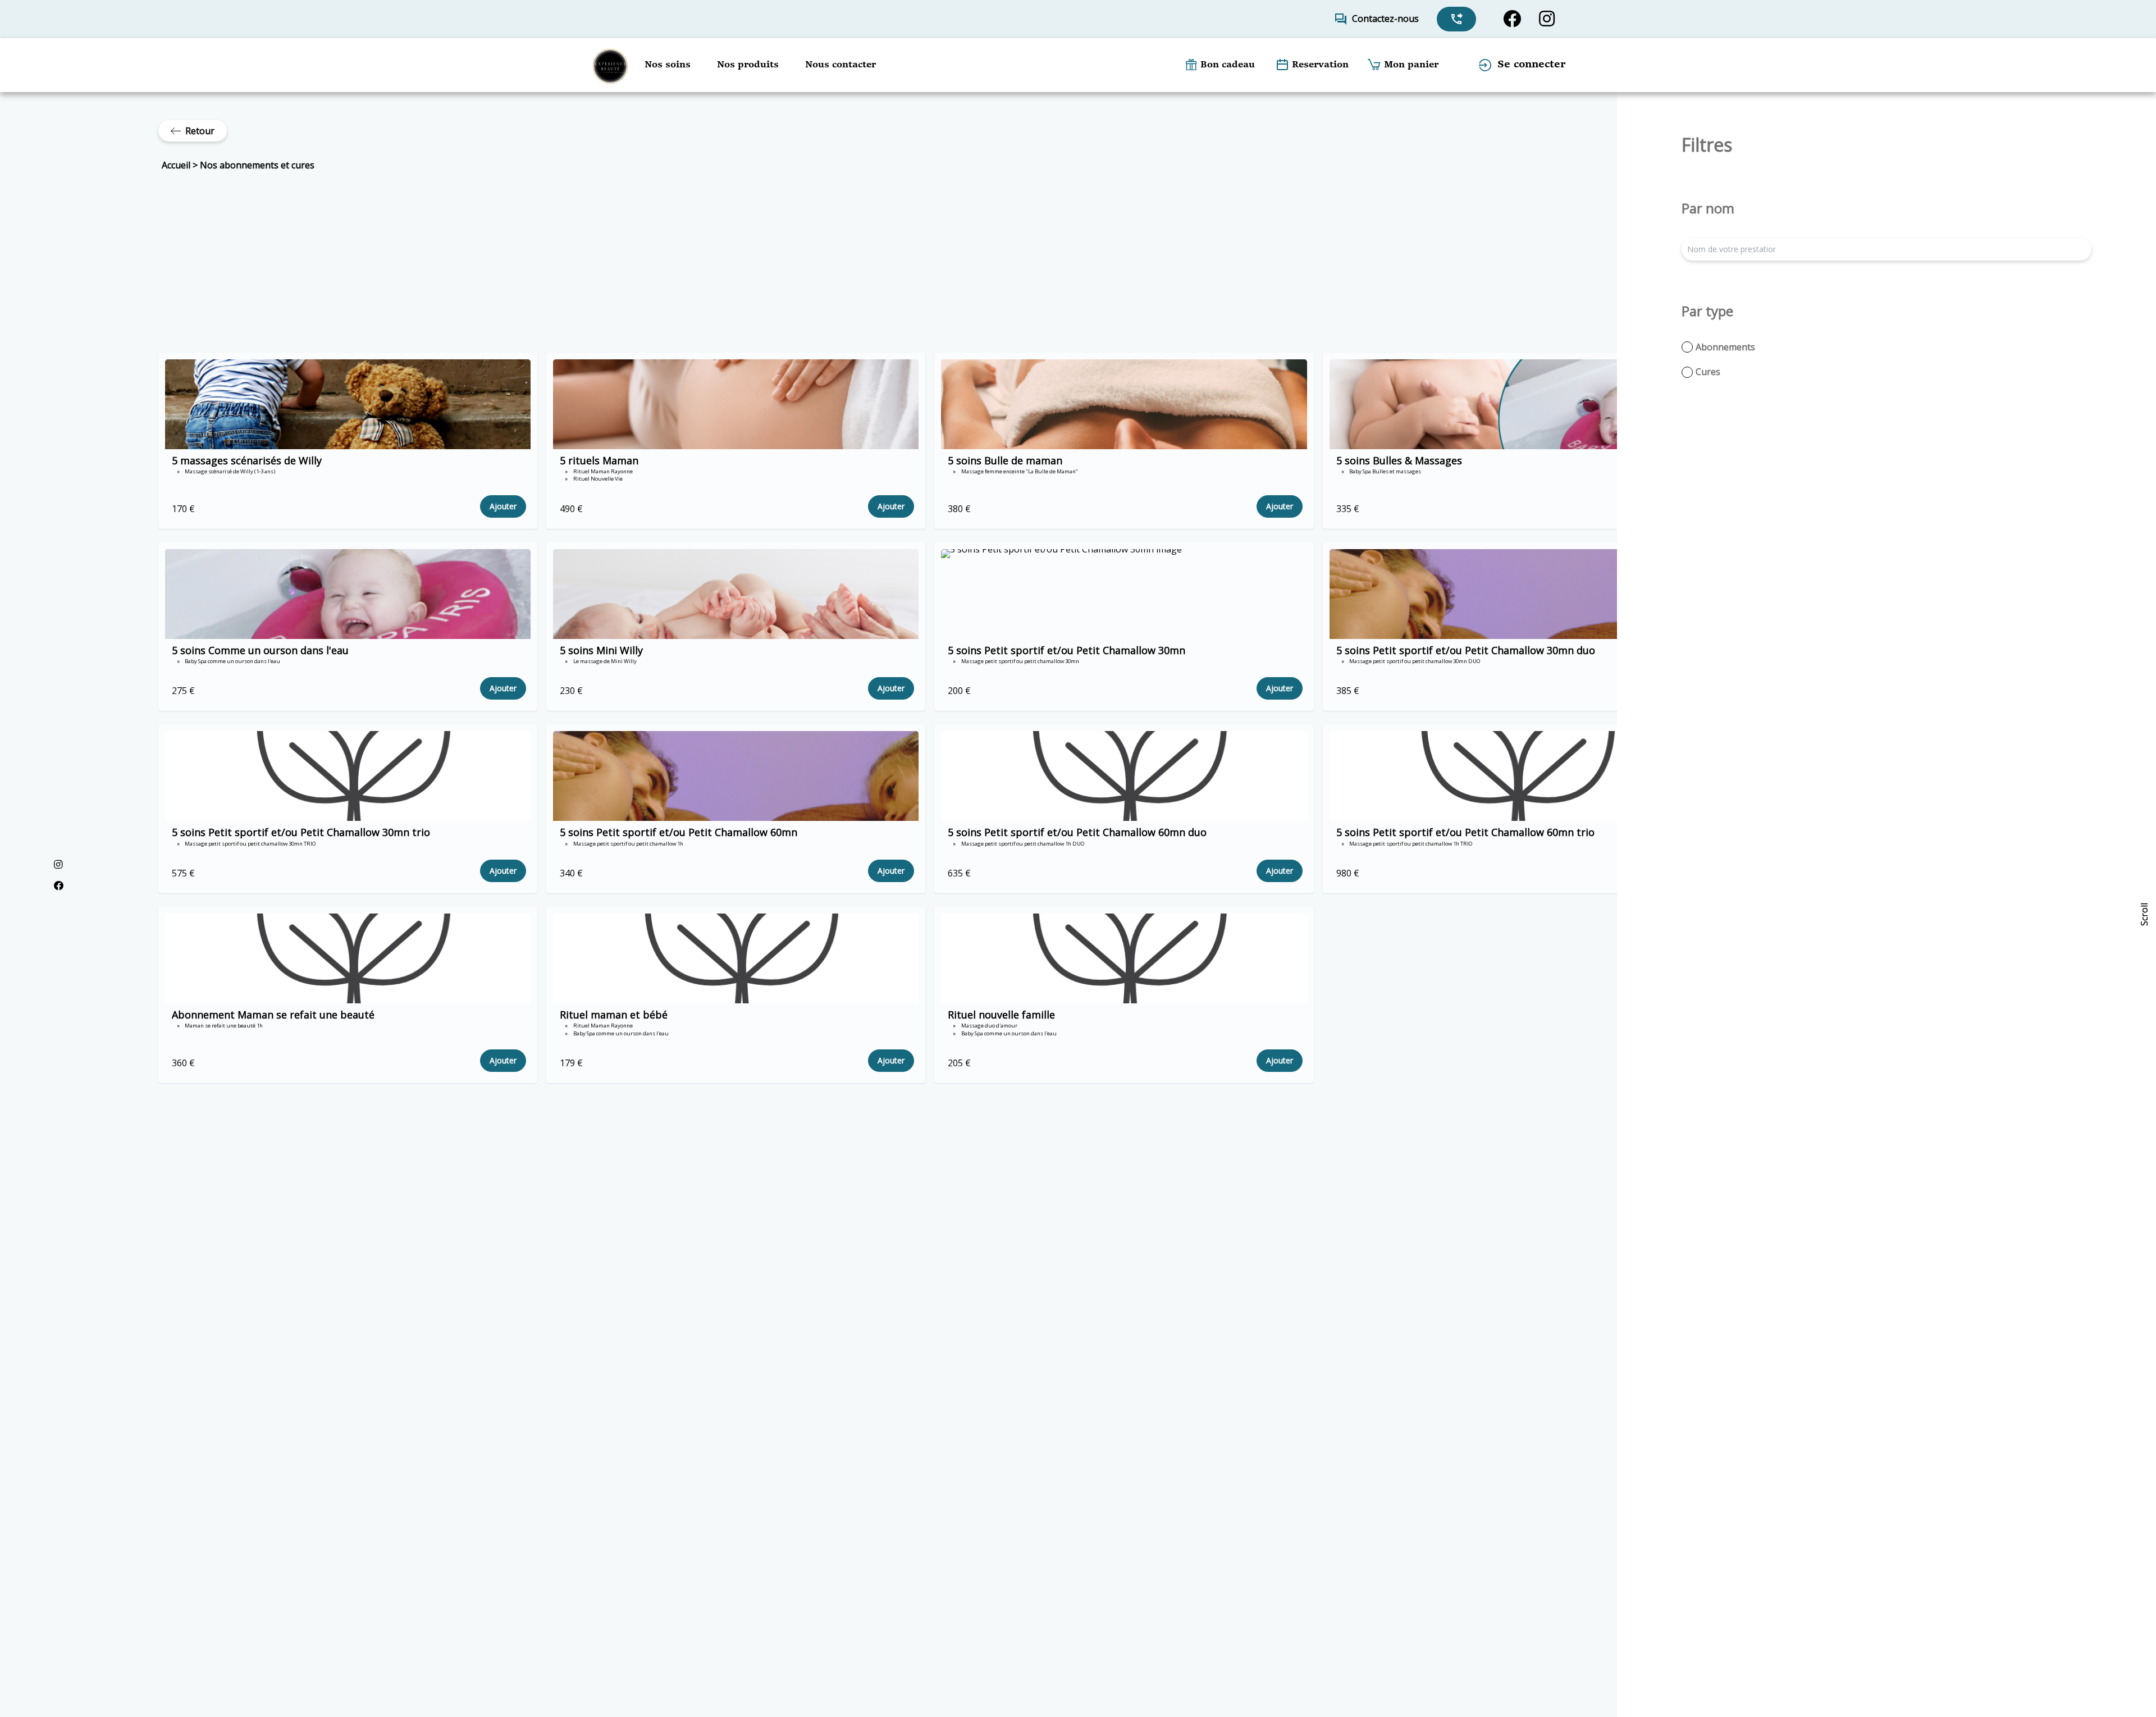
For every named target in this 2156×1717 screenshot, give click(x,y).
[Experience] (610, 65)
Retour (200, 131)
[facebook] (1512, 19)
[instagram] (1547, 19)
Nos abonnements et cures (257, 165)
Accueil (176, 165)
